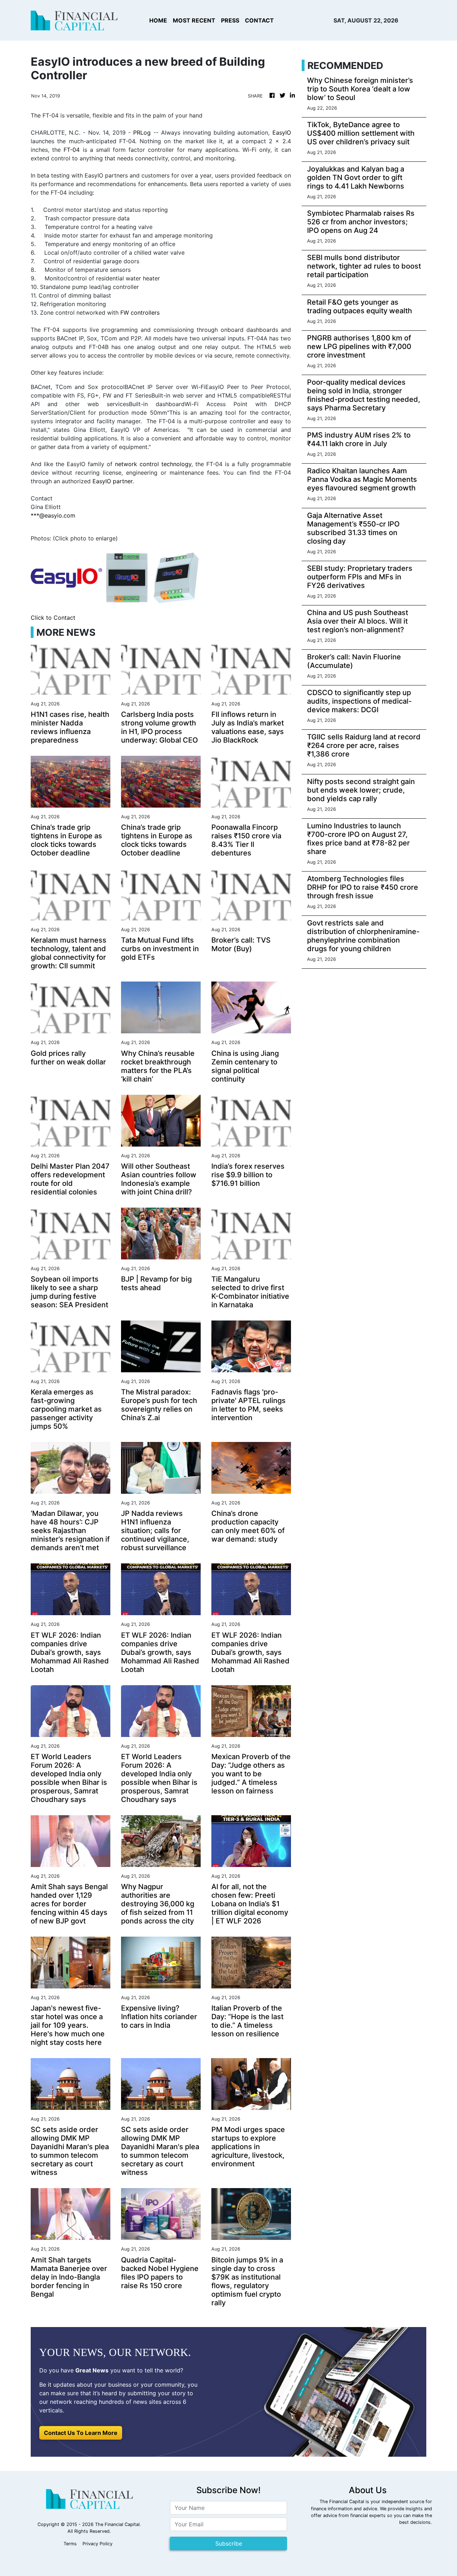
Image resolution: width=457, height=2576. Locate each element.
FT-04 (72, 150)
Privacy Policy (97, 2544)
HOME (158, 20)
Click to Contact (53, 618)
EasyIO (282, 133)
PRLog (142, 133)
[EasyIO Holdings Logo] (66, 577)
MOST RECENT (194, 20)
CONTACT (259, 20)
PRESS (230, 20)
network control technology (153, 464)
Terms (70, 2544)
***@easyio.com (53, 515)
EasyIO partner (112, 481)
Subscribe (229, 2543)
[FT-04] (127, 577)
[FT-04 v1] (176, 577)
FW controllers (140, 313)
